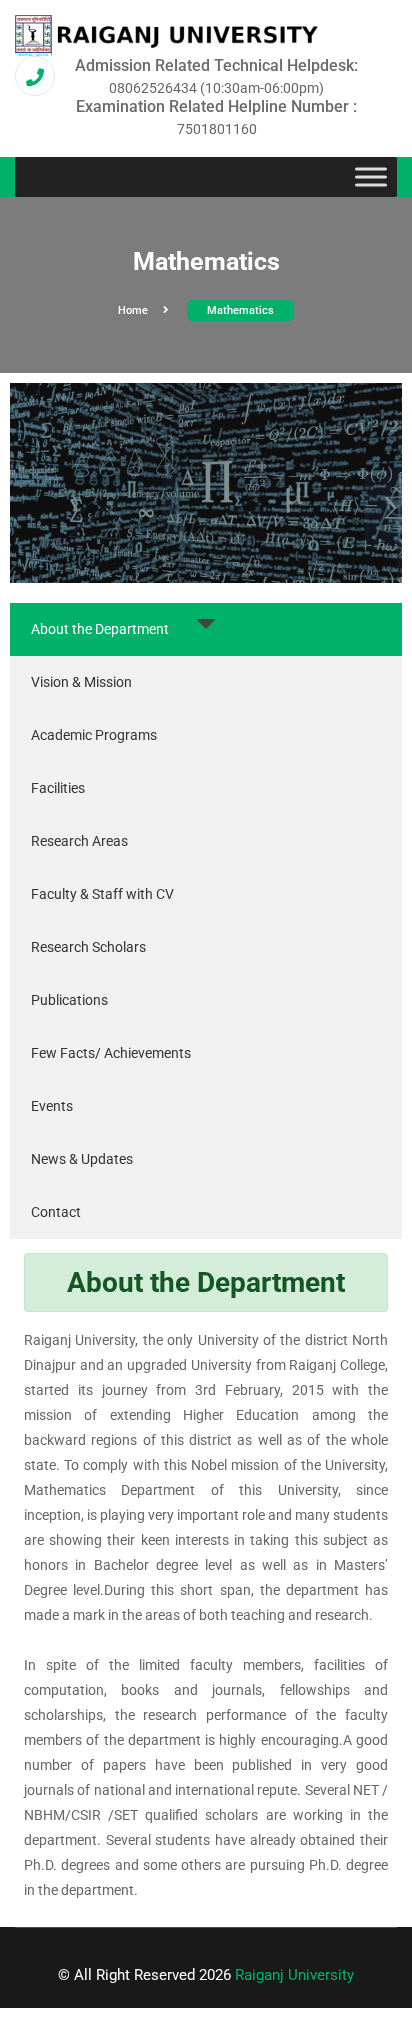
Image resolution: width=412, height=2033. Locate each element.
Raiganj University (294, 1975)
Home (133, 310)
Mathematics (240, 310)
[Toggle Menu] (371, 177)
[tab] (206, 629)
